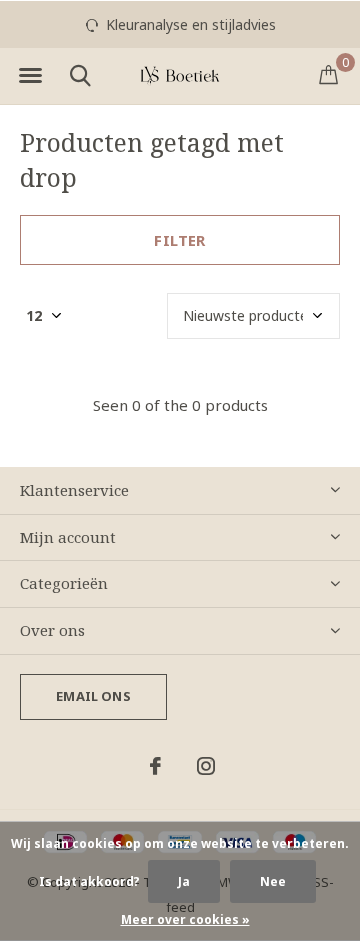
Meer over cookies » (185, 919)
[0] (328, 74)
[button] (30, 76)
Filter (179, 240)
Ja (184, 881)
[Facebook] (155, 766)
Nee (273, 881)
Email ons (93, 696)
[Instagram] (206, 766)
